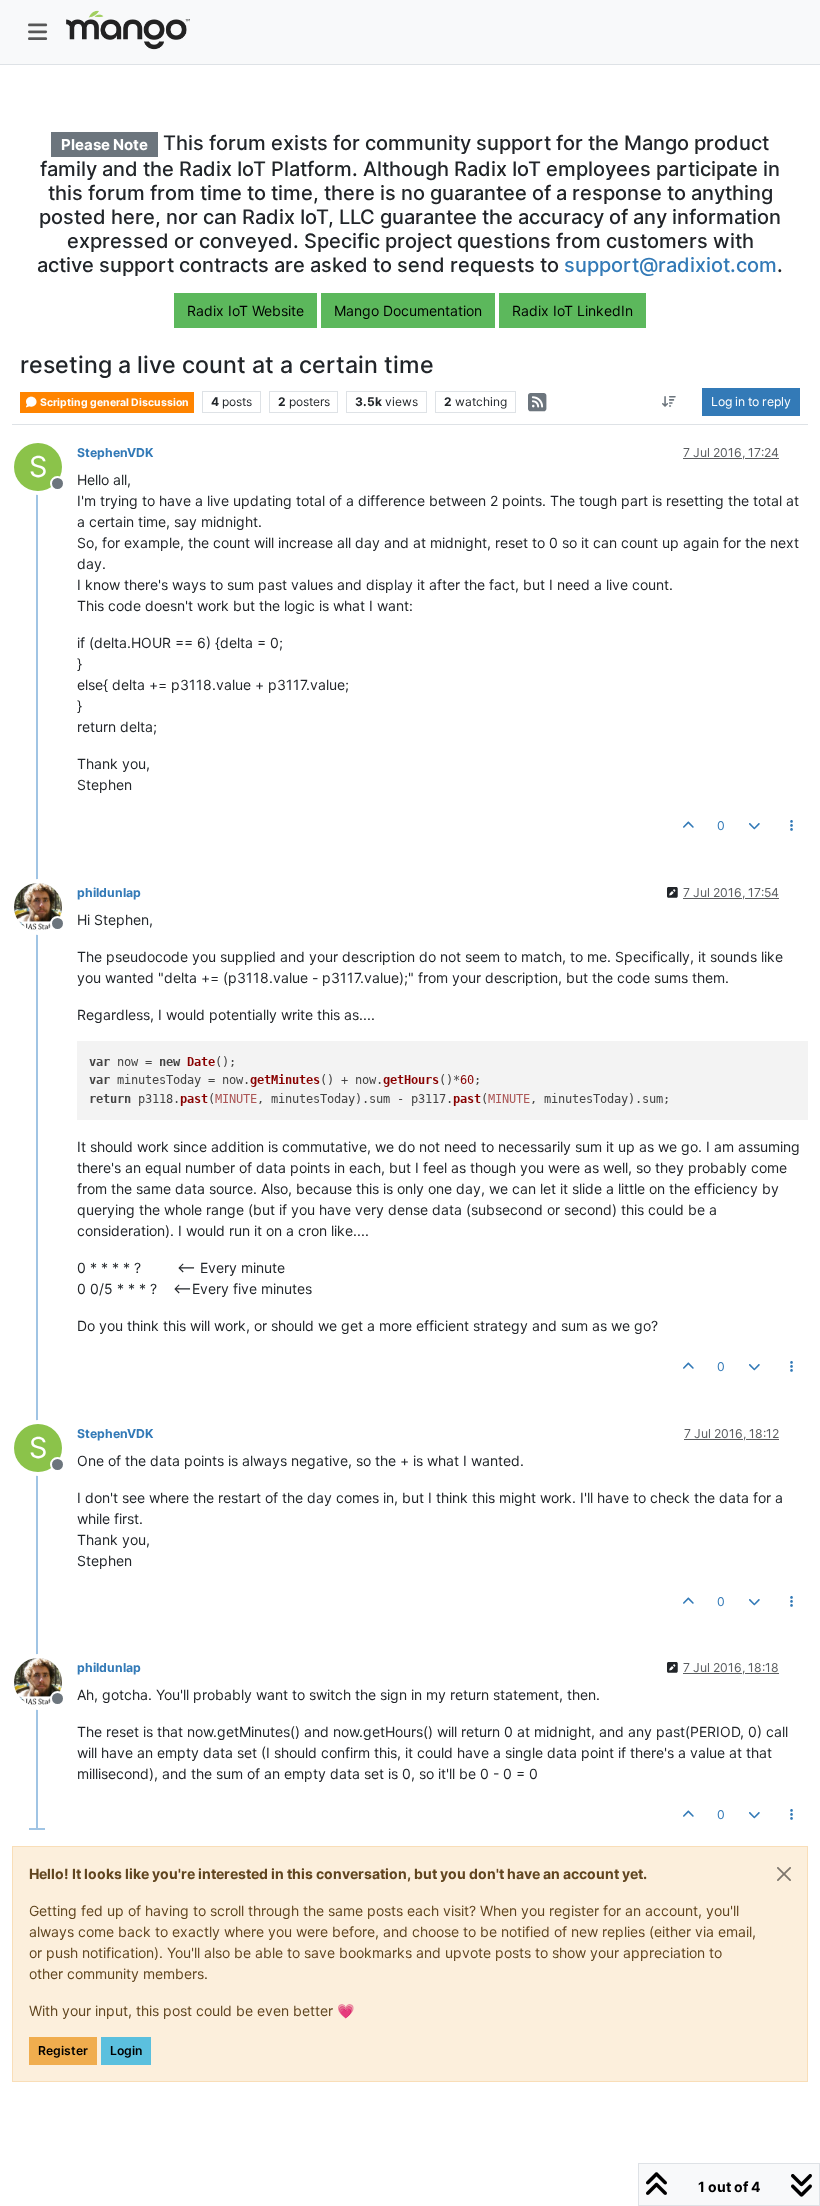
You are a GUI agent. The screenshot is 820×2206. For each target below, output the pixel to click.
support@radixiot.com (670, 265)
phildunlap (109, 892)
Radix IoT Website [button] (245, 310)
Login (126, 2050)
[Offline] (45, 905)
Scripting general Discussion (113, 402)
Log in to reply (751, 401)
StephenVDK (115, 452)
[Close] (784, 1874)
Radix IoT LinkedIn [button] (572, 310)
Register (63, 2050)
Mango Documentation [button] (408, 310)
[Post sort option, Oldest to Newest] (669, 402)
